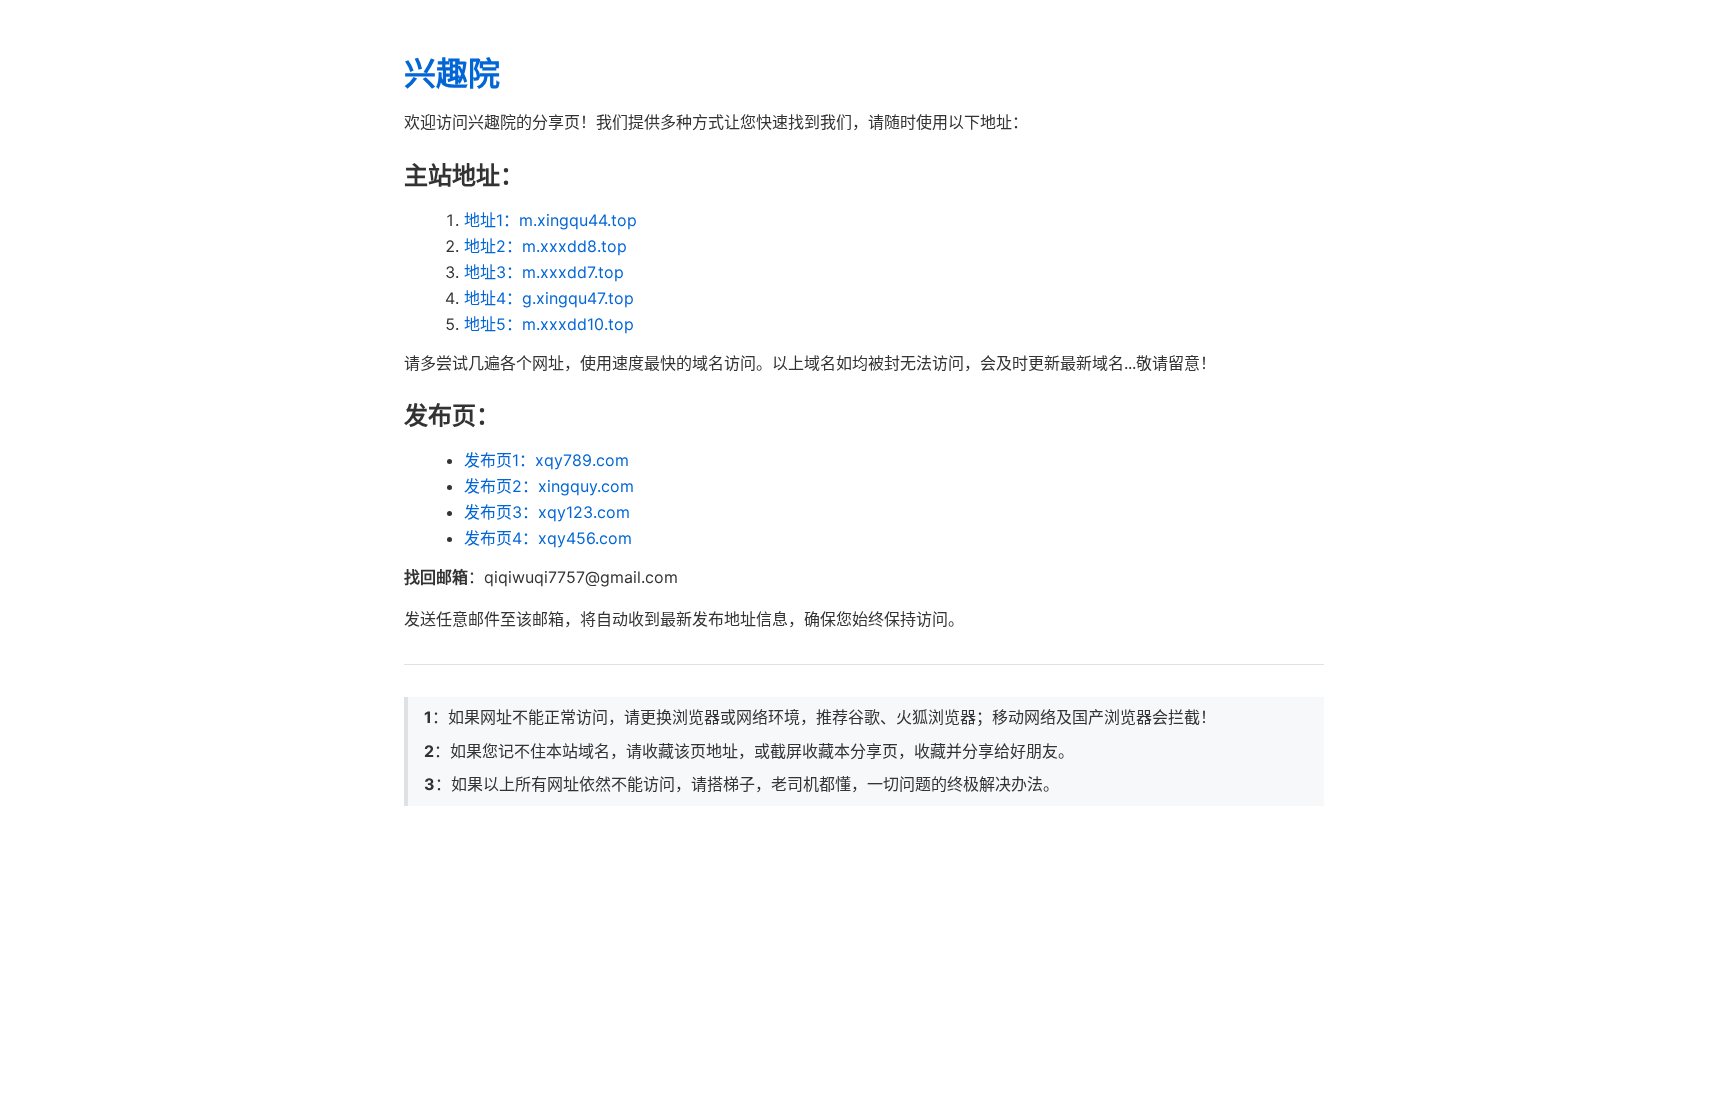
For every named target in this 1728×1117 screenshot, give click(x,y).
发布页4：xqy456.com (548, 538)
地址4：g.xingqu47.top (549, 298)
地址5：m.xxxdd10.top (549, 324)
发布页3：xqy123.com (547, 512)
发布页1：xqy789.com (546, 460)
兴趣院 (452, 73)
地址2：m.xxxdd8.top (545, 246)
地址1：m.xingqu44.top (550, 220)
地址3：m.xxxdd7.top (544, 272)
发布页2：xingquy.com (549, 486)
